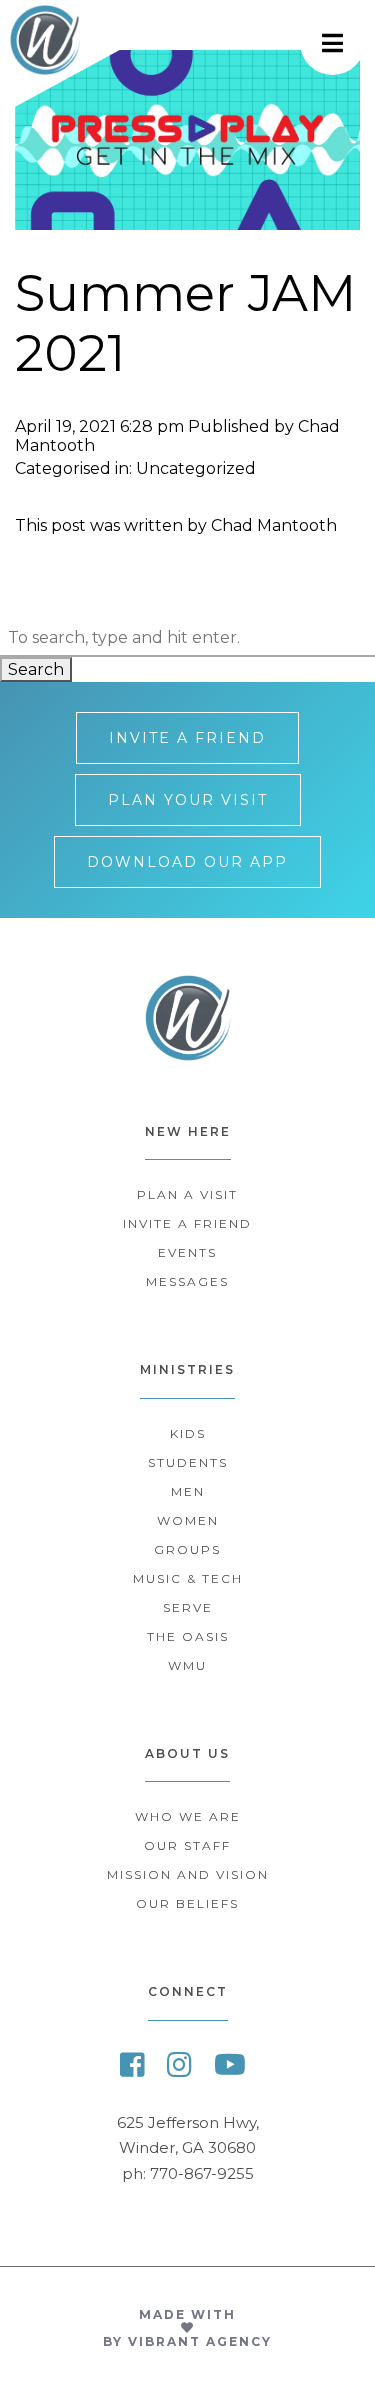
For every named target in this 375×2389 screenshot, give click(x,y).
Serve (188, 1607)
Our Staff (187, 1845)
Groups (187, 1549)
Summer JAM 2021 (185, 323)
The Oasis (188, 1636)
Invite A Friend (187, 738)
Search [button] (36, 669)
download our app (187, 862)
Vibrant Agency (200, 2341)
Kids (188, 1433)
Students (188, 1462)
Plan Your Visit (188, 800)
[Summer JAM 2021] (187, 220)
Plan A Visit (187, 1194)
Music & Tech (188, 1578)
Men (188, 1491)
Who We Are (188, 1816)
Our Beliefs (187, 1903)
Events (187, 1252)
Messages (187, 1281)
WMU (187, 1665)
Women (188, 1520)
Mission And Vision (188, 1874)
